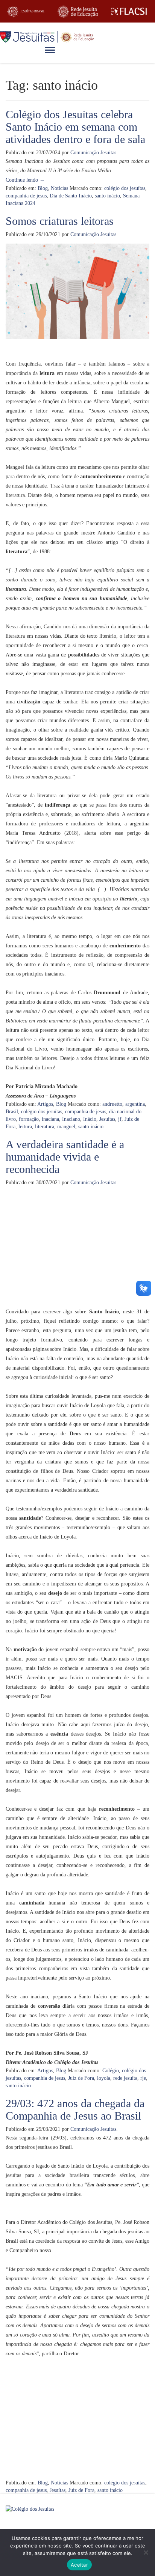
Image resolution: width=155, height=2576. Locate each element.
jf (120, 1119)
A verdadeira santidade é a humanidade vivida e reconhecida (65, 1157)
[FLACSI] (129, 11)
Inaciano (71, 1119)
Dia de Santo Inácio (71, 196)
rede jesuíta (125, 2078)
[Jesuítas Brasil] (26, 11)
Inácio (90, 1119)
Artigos (45, 1104)
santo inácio (107, 196)
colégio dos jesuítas (125, 188)
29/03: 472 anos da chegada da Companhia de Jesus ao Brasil (75, 2109)
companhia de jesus (26, 196)
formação (29, 1119)
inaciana (50, 1119)
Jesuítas (107, 1119)
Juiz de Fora (81, 2078)
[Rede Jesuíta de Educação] (77, 11)
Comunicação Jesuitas (93, 153)
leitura (25, 1127)
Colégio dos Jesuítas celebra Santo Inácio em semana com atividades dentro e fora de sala (75, 127)
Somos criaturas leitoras (60, 221)
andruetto (112, 1104)
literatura (45, 1127)
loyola (104, 2078)
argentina (135, 1104)
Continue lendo (25, 180)
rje (143, 2078)
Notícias (59, 188)
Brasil (12, 1112)
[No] (146, 2552)
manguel (66, 1127)
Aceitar (79, 2565)
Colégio (111, 2071)
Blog (43, 188)
